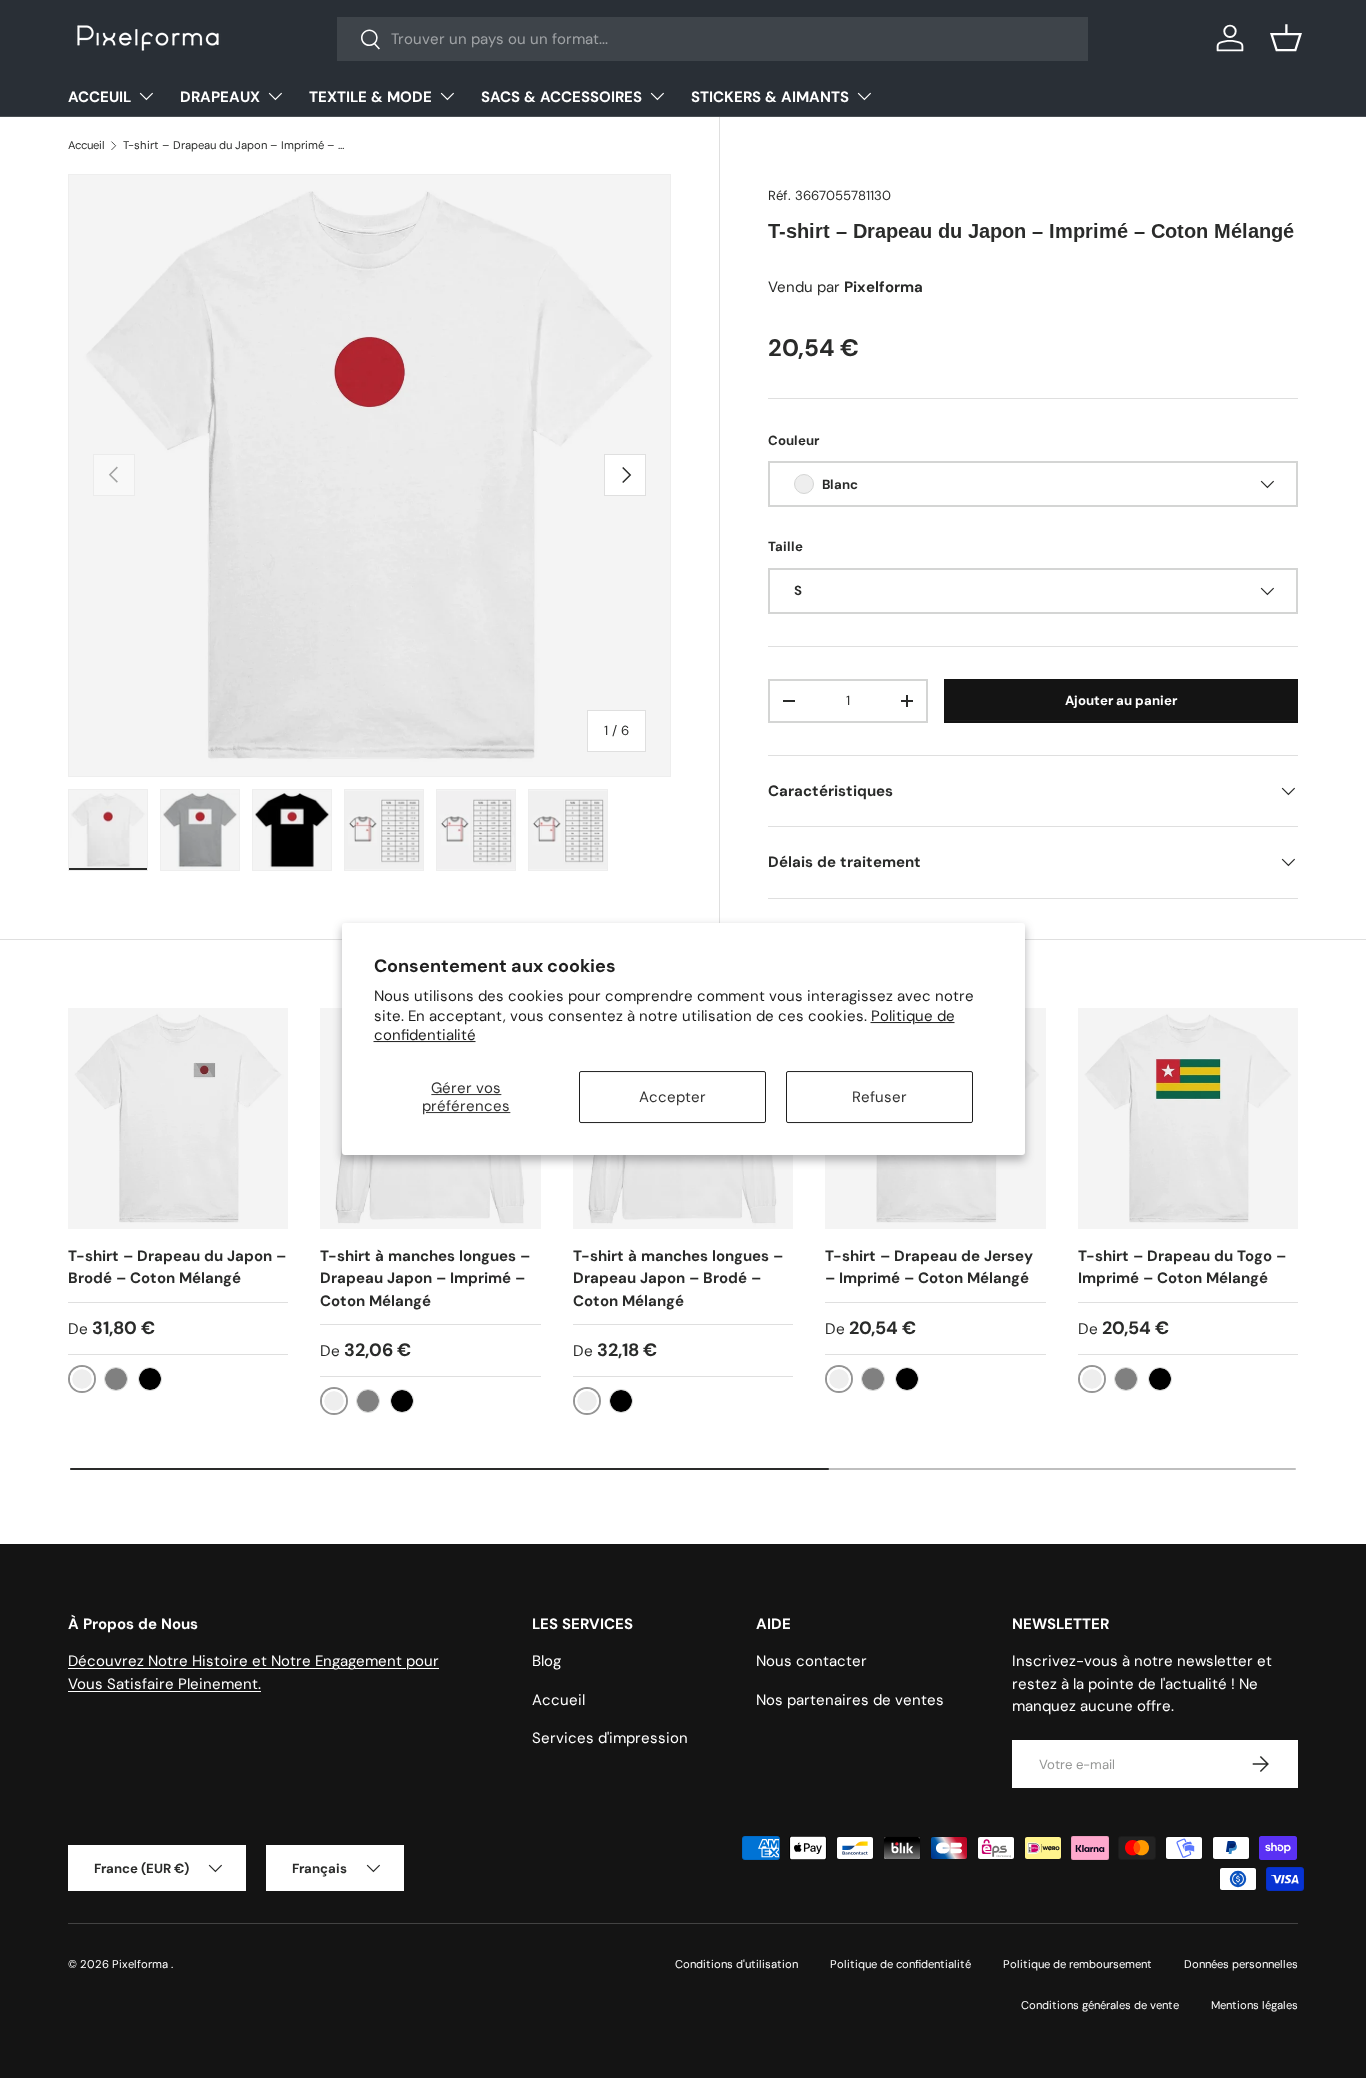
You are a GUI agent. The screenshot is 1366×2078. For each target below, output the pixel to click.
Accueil (86, 145)
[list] (369, 475)
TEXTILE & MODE (370, 97)
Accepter (672, 1097)
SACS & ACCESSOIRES (561, 97)
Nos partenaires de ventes (850, 1700)
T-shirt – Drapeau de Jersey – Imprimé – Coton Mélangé (929, 1267)
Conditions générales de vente (1100, 2005)
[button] (1286, 38)
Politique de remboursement (1077, 1964)
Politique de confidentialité (900, 1964)
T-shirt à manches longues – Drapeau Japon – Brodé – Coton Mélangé (678, 1278)
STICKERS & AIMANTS (770, 97)
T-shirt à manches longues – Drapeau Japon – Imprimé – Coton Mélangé (425, 1278)
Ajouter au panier (1121, 700)
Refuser (879, 1097)
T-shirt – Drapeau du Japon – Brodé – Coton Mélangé (177, 1267)
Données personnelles (1241, 1964)
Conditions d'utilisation (736, 1964)
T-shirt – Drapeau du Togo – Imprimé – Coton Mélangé (1182, 1267)
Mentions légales (1254, 2005)
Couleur (793, 440)
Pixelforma (141, 1964)
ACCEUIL (99, 97)
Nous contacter (811, 1661)
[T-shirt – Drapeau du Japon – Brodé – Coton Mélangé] (178, 1118)
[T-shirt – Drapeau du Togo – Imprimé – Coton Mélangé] (1188, 1118)
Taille (785, 546)
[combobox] (712, 39)
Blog (546, 1661)
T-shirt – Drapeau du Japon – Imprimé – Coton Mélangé (235, 145)
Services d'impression (610, 1738)
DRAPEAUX (220, 97)
